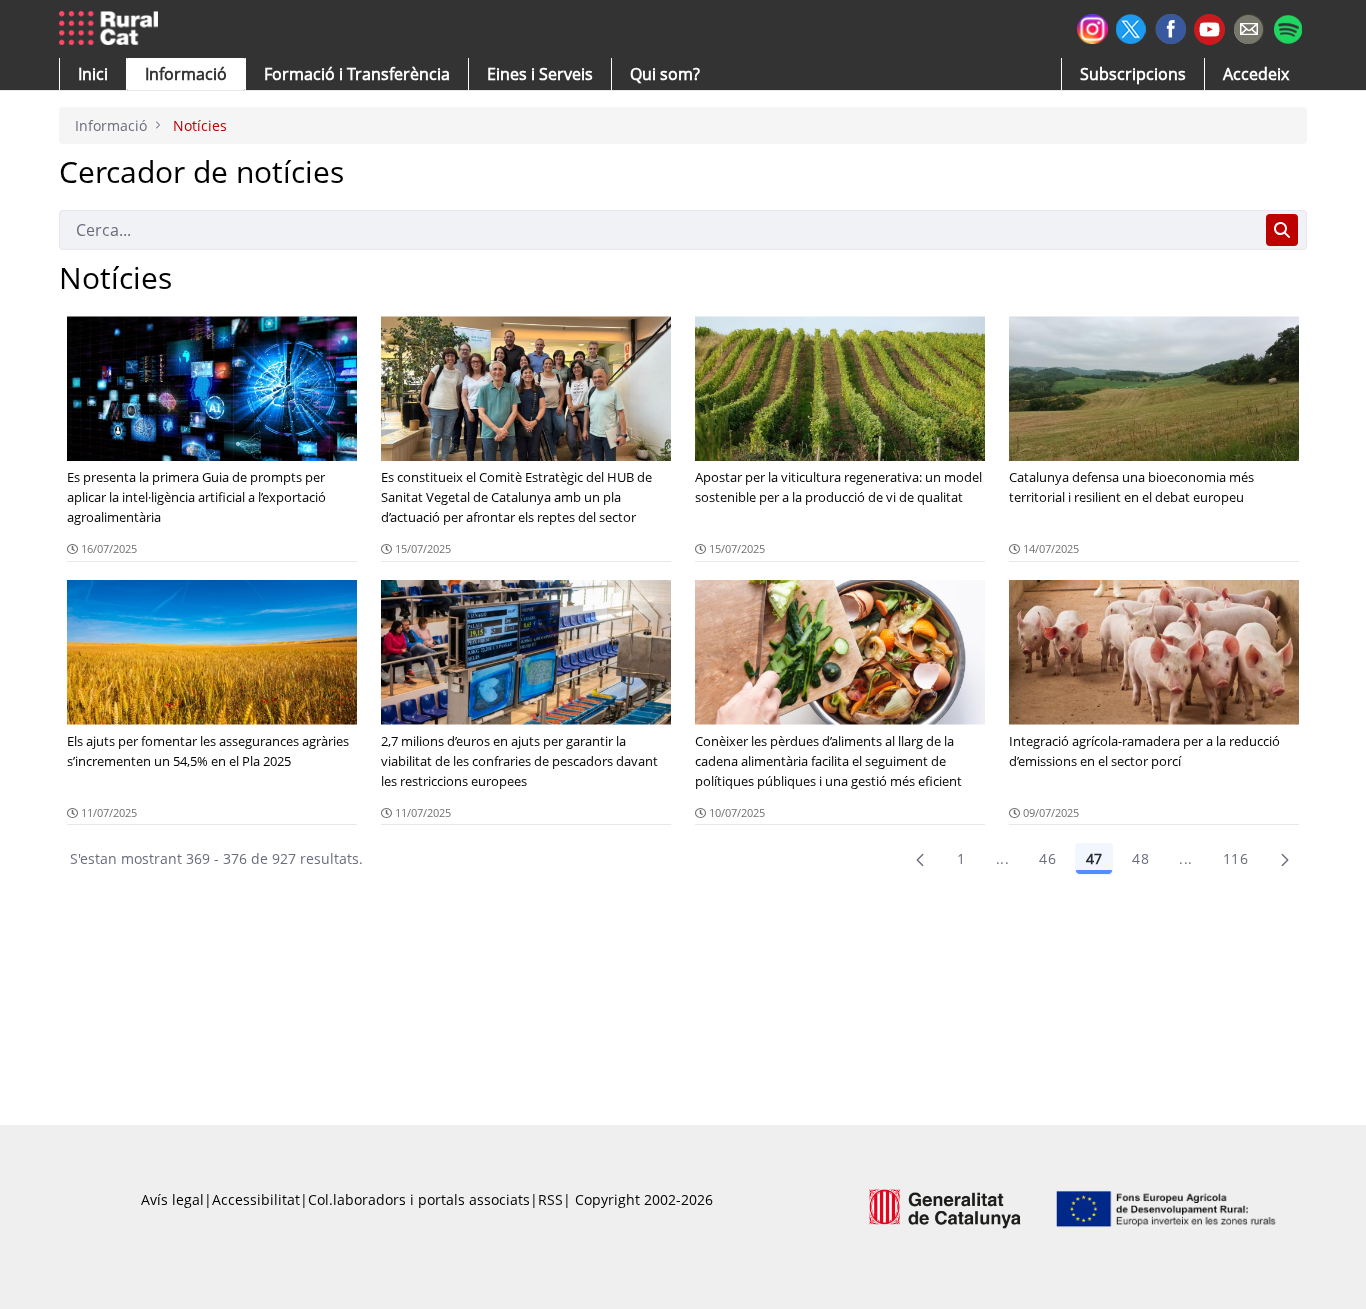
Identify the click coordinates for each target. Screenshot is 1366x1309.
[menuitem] (357, 74)
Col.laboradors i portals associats (419, 1199)
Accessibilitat (256, 1199)
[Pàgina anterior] (920, 859)
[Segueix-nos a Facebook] (1170, 26)
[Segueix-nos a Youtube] (1209, 27)
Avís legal (172, 1199)
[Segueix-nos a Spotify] (1287, 26)
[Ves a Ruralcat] (112, 29)
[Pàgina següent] (1285, 859)
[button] (93, 74)
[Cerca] (1282, 230)
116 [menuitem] (1235, 858)
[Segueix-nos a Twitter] (1131, 26)
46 (1047, 858)
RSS (550, 1199)
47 (1094, 858)
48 (1140, 858)
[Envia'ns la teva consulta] (1248, 26)
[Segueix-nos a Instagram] (1092, 26)
